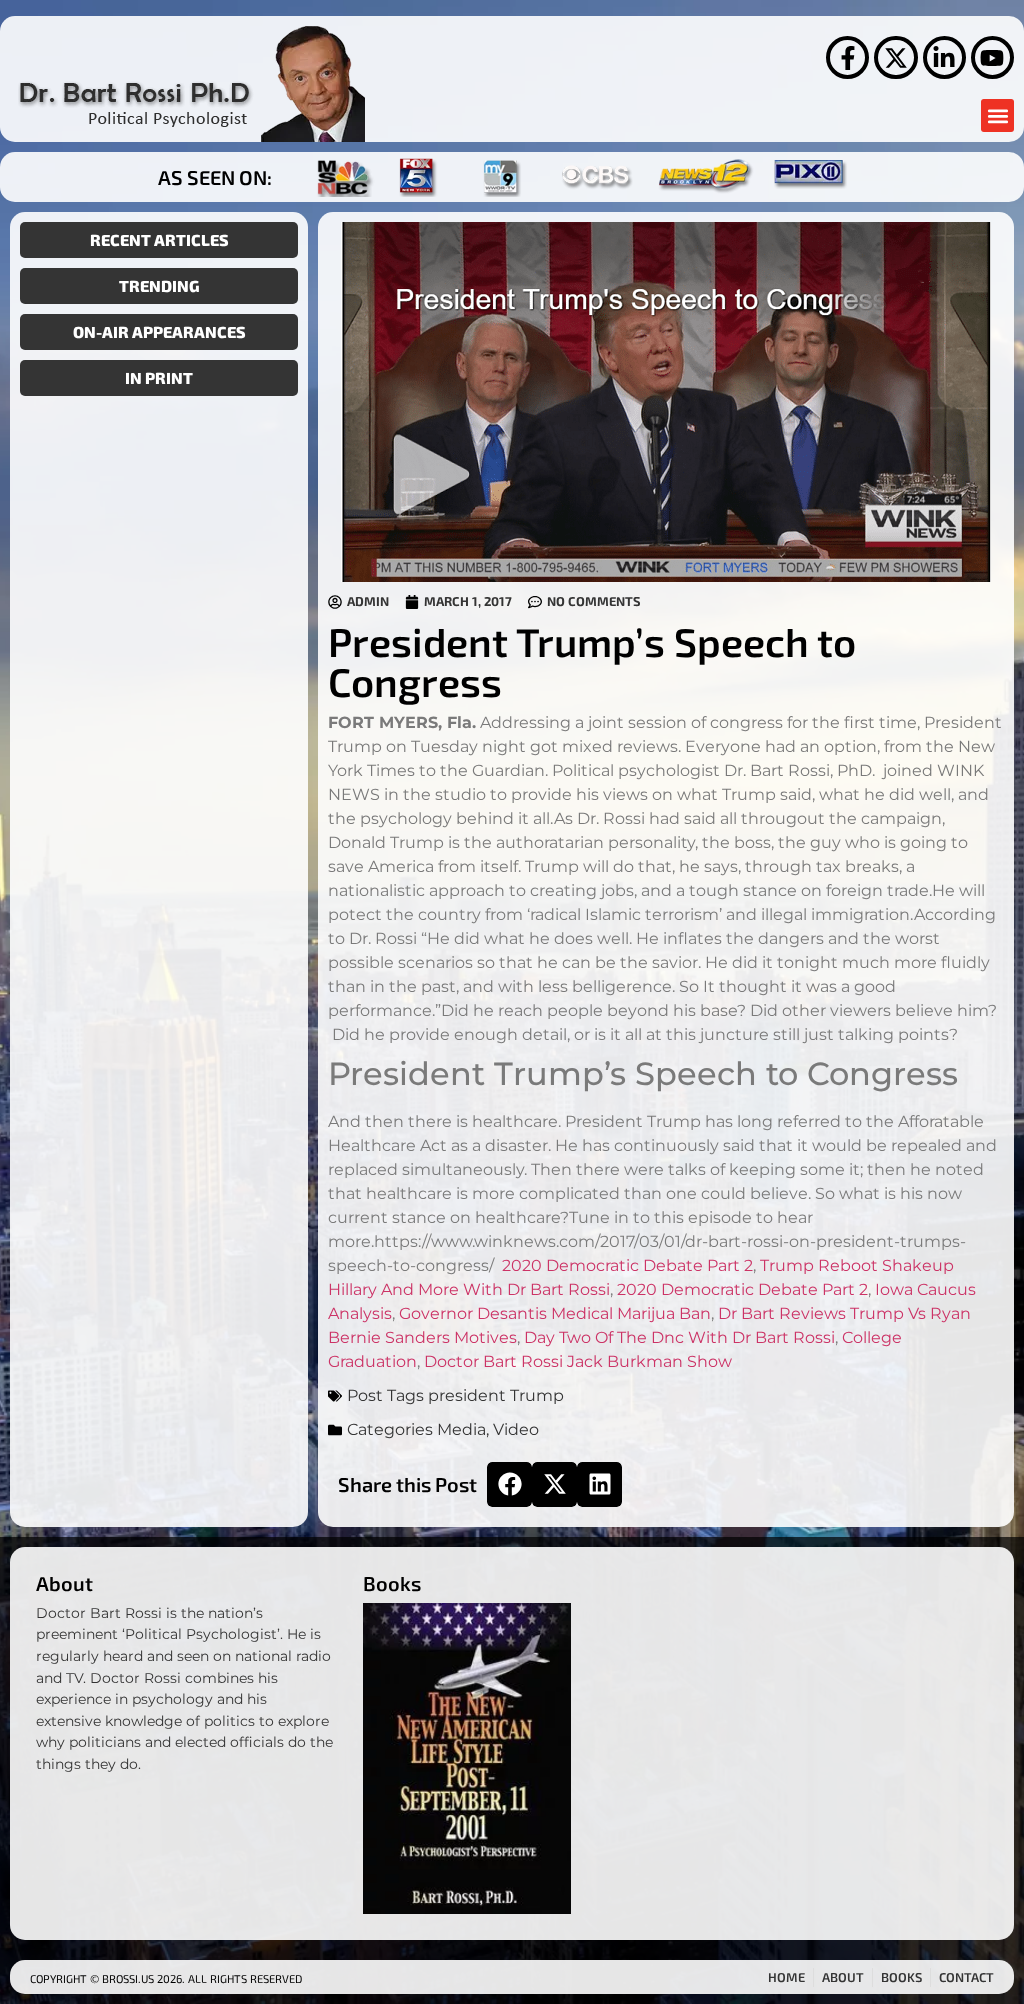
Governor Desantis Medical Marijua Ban (555, 1313)
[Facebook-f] (847, 57)
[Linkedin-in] (944, 57)
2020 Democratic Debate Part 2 (627, 1265)
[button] (997, 115)
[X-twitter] (895, 57)
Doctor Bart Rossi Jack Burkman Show (578, 1361)
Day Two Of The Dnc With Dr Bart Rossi (679, 1337)
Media (461, 1429)
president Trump (496, 1395)
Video (516, 1429)
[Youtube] (992, 57)
